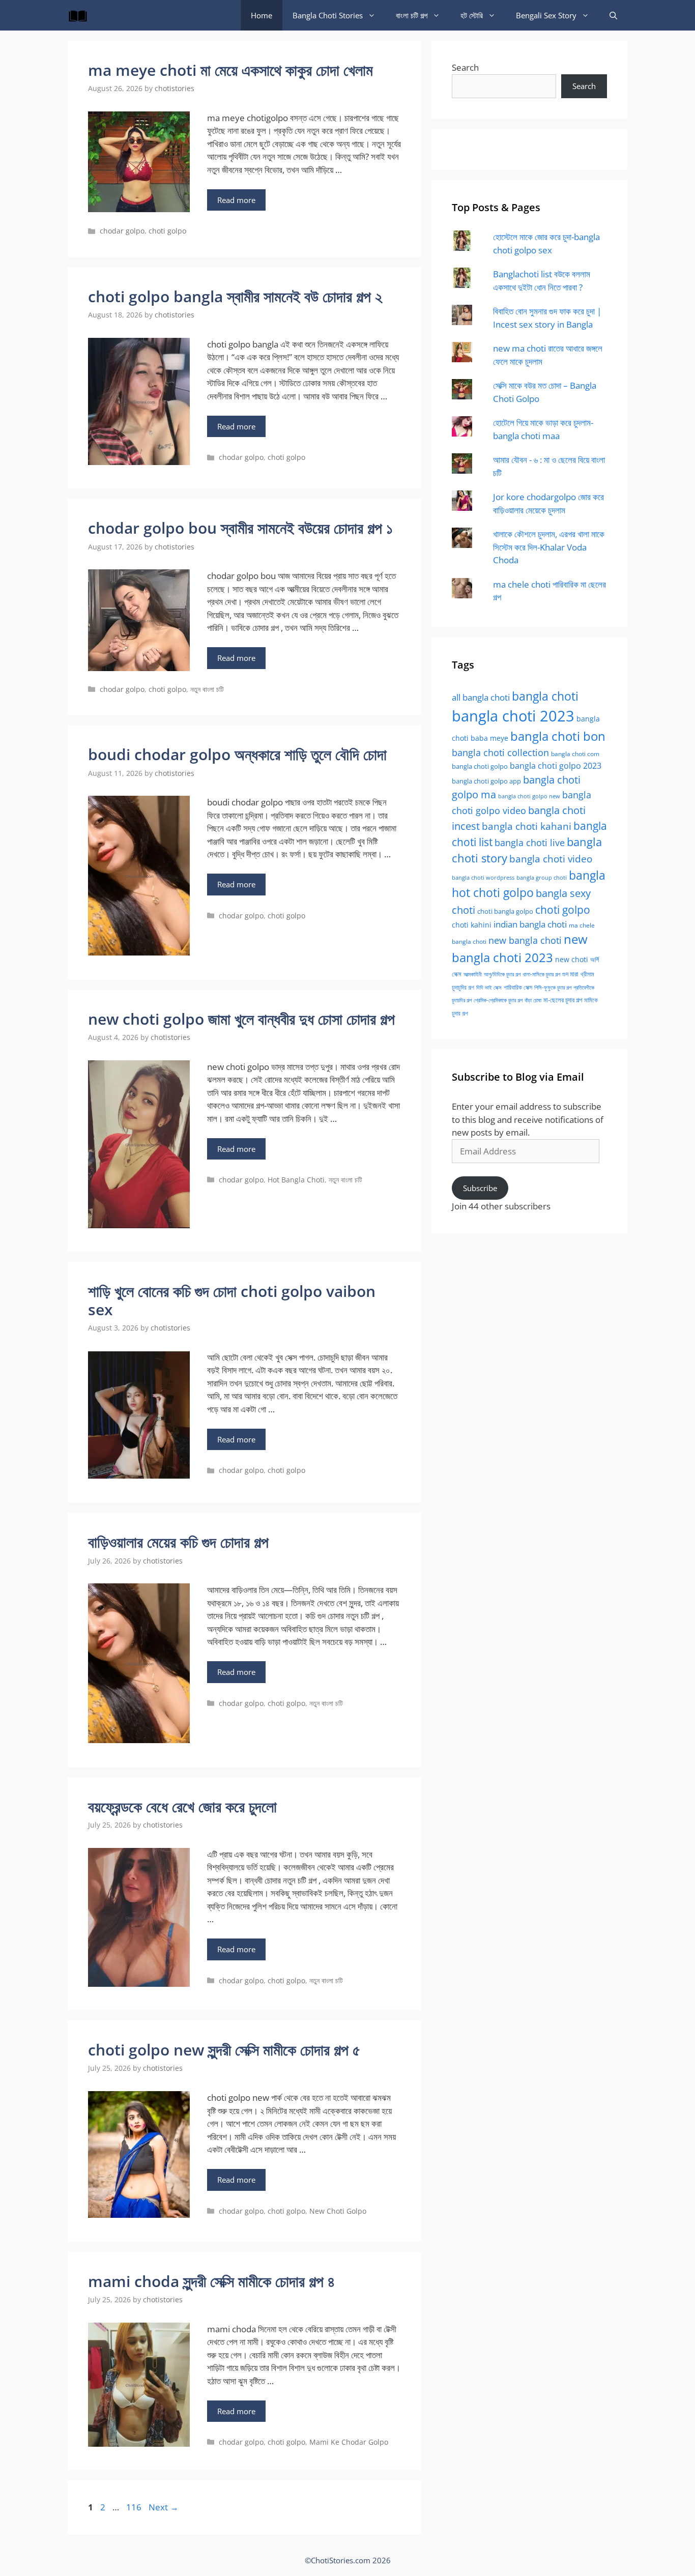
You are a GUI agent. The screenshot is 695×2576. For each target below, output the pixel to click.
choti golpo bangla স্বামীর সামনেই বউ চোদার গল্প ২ (235, 296)
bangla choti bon (558, 736)
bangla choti (545, 696)
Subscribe (480, 1188)
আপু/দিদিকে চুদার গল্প (502, 974)
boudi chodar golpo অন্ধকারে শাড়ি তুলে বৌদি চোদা (237, 754)
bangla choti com (575, 754)
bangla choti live (530, 842)
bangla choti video (551, 859)
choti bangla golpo (505, 911)
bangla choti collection (500, 752)
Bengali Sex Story (546, 15)
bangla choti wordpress (483, 877)
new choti (572, 959)
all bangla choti (481, 697)
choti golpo (167, 231)
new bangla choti (525, 940)
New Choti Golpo (338, 2211)
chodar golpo (122, 231)
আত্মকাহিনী (473, 974)
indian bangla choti (530, 924)
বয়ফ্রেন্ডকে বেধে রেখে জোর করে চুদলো (182, 1806)
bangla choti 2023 (513, 716)
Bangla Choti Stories (328, 15)
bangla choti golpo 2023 (556, 766)
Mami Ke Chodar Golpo (349, 2442)
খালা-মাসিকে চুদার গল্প (541, 974)
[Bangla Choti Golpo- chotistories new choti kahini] (80, 15)
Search (465, 67)
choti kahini (472, 925)
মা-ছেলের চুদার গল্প (563, 1000)
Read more (236, 200)
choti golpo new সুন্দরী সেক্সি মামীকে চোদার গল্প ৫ (224, 2050)
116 (135, 2507)
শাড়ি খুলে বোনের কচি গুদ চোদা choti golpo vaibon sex (232, 1300)
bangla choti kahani (527, 826)
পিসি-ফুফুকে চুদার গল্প (553, 987)
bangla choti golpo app (486, 781)
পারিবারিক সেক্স (518, 987)
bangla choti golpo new (529, 796)
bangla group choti (542, 877)
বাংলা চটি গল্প (412, 15)
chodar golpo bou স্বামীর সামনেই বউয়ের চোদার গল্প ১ (240, 528)
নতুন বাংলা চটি (207, 689)
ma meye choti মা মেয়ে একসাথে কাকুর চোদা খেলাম (230, 70)
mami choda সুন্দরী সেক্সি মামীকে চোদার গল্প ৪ (212, 2281)
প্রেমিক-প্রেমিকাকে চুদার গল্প (498, 1000)
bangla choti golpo (480, 766)
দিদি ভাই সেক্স (489, 988)
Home (262, 15)
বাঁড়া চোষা (533, 1000)
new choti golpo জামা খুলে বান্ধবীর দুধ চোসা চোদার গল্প (241, 1019)
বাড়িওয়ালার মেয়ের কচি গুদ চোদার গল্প (178, 1542)
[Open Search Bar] (613, 15)
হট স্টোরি (472, 15)
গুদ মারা (570, 974)
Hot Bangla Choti (296, 1180)
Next (164, 2507)
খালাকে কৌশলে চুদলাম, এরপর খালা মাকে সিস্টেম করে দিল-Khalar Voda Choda (549, 547)
